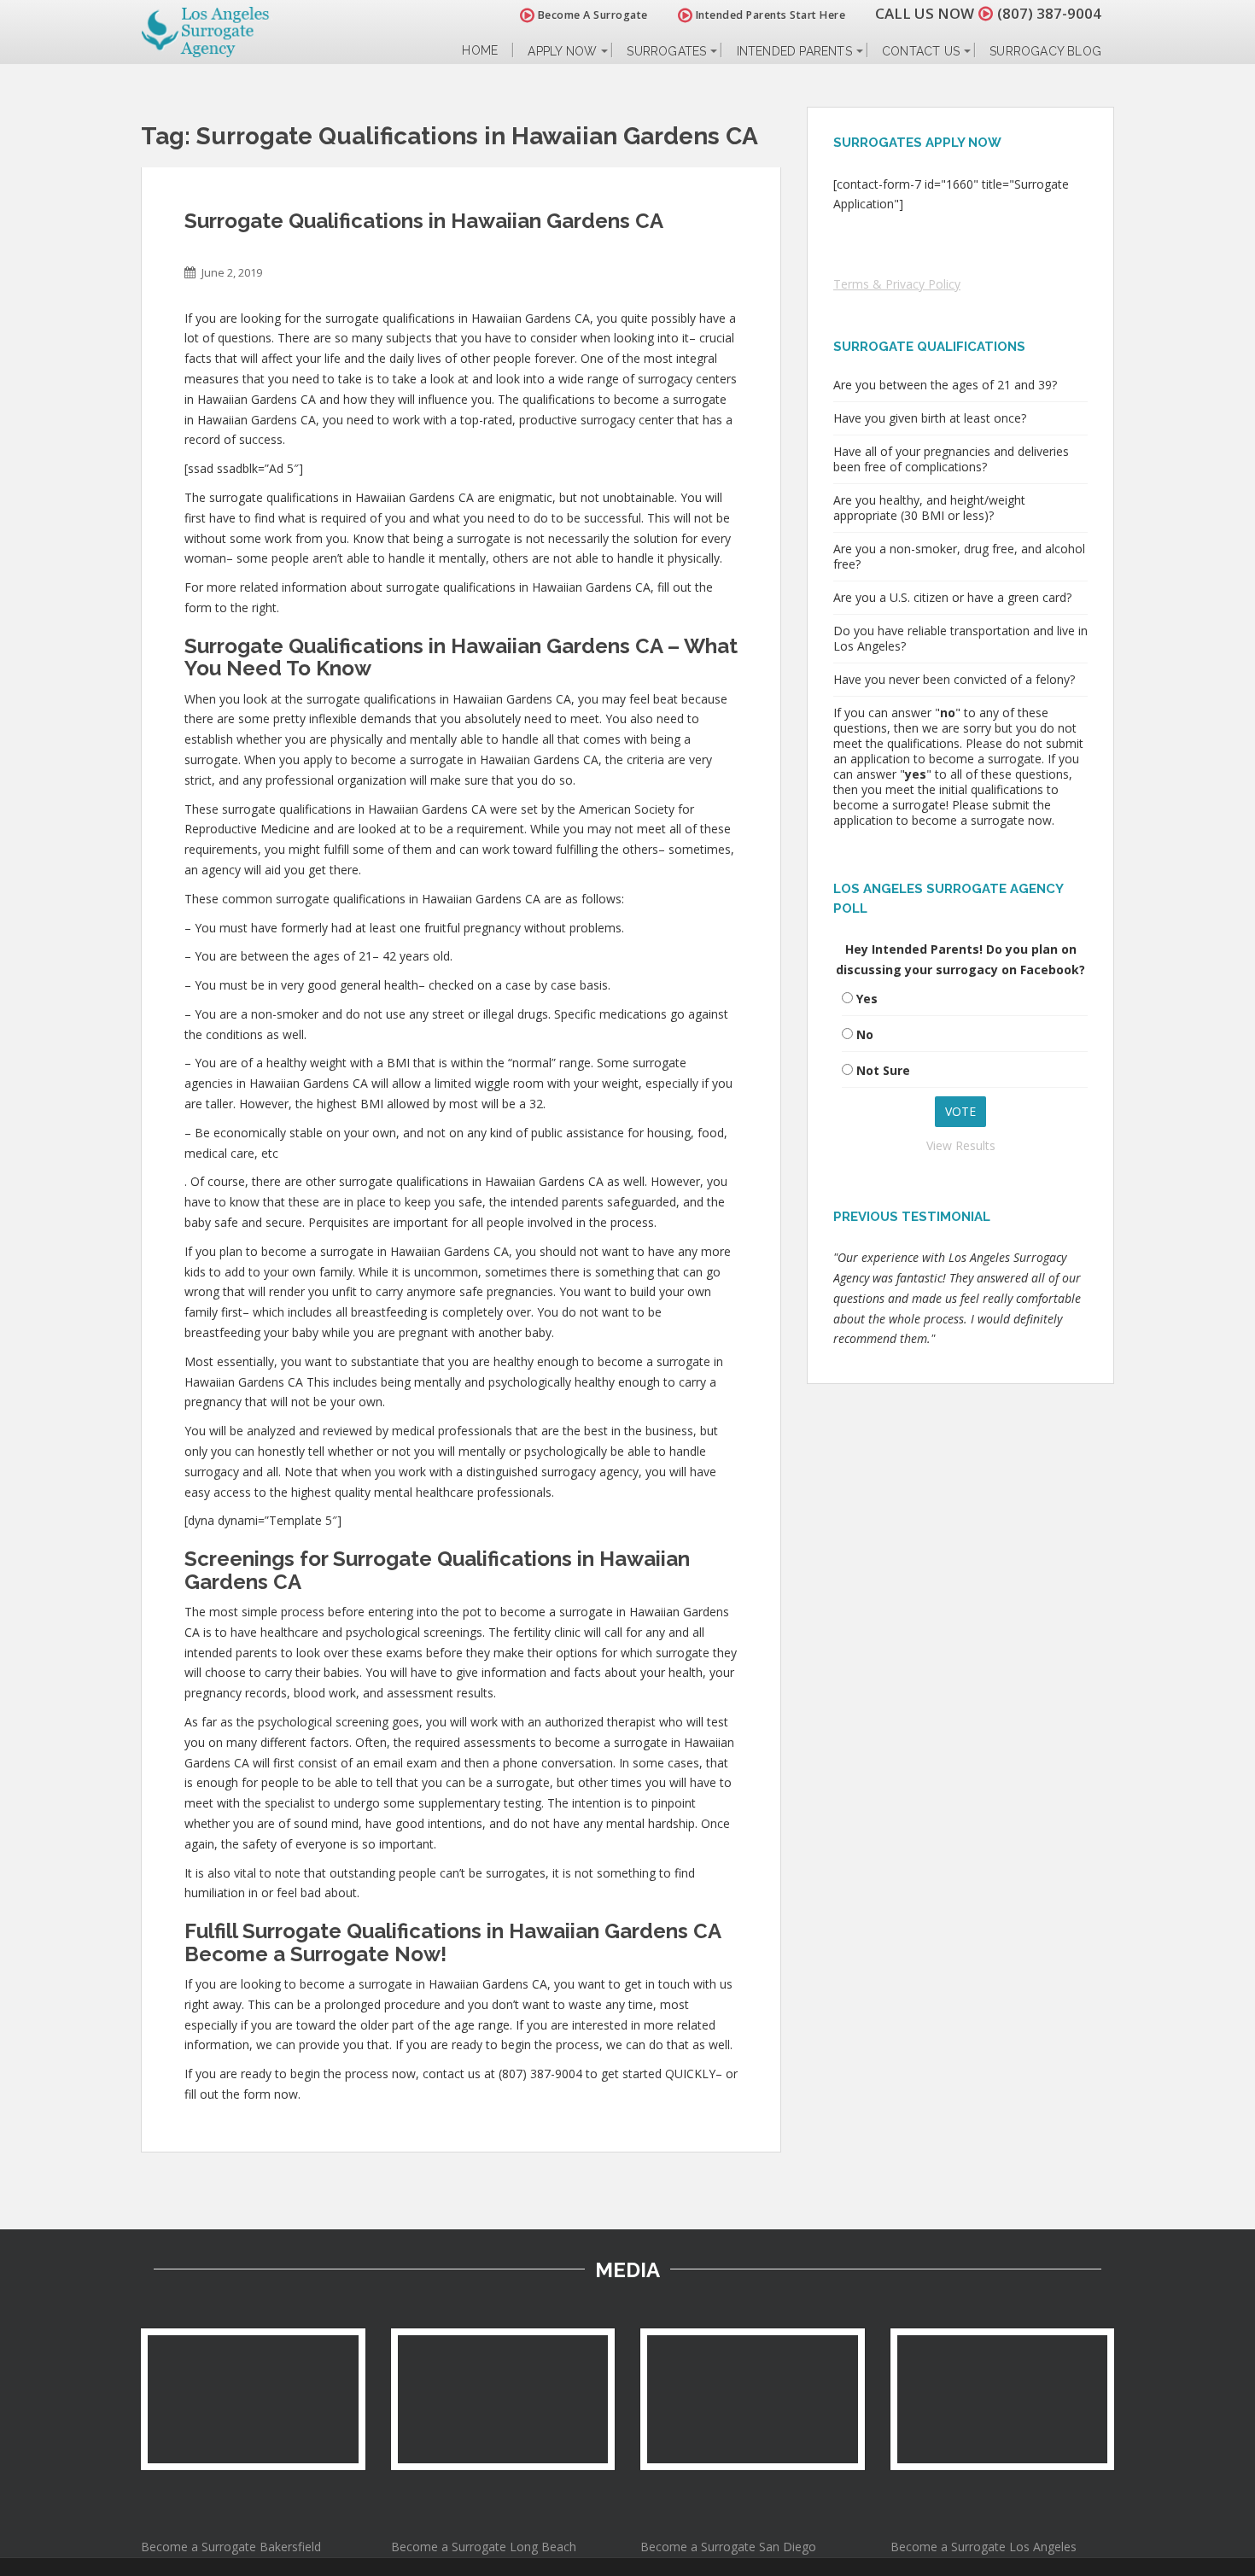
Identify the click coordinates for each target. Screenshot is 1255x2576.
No (865, 1034)
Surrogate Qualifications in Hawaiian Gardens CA (424, 221)
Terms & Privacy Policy (897, 284)
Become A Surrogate (591, 15)
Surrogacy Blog (1045, 51)
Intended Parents (794, 51)
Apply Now (562, 51)
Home (480, 51)
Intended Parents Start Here (769, 15)
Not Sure (883, 1070)
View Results (961, 1145)
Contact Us (921, 51)
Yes (867, 999)
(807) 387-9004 (1049, 13)
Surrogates (666, 51)
